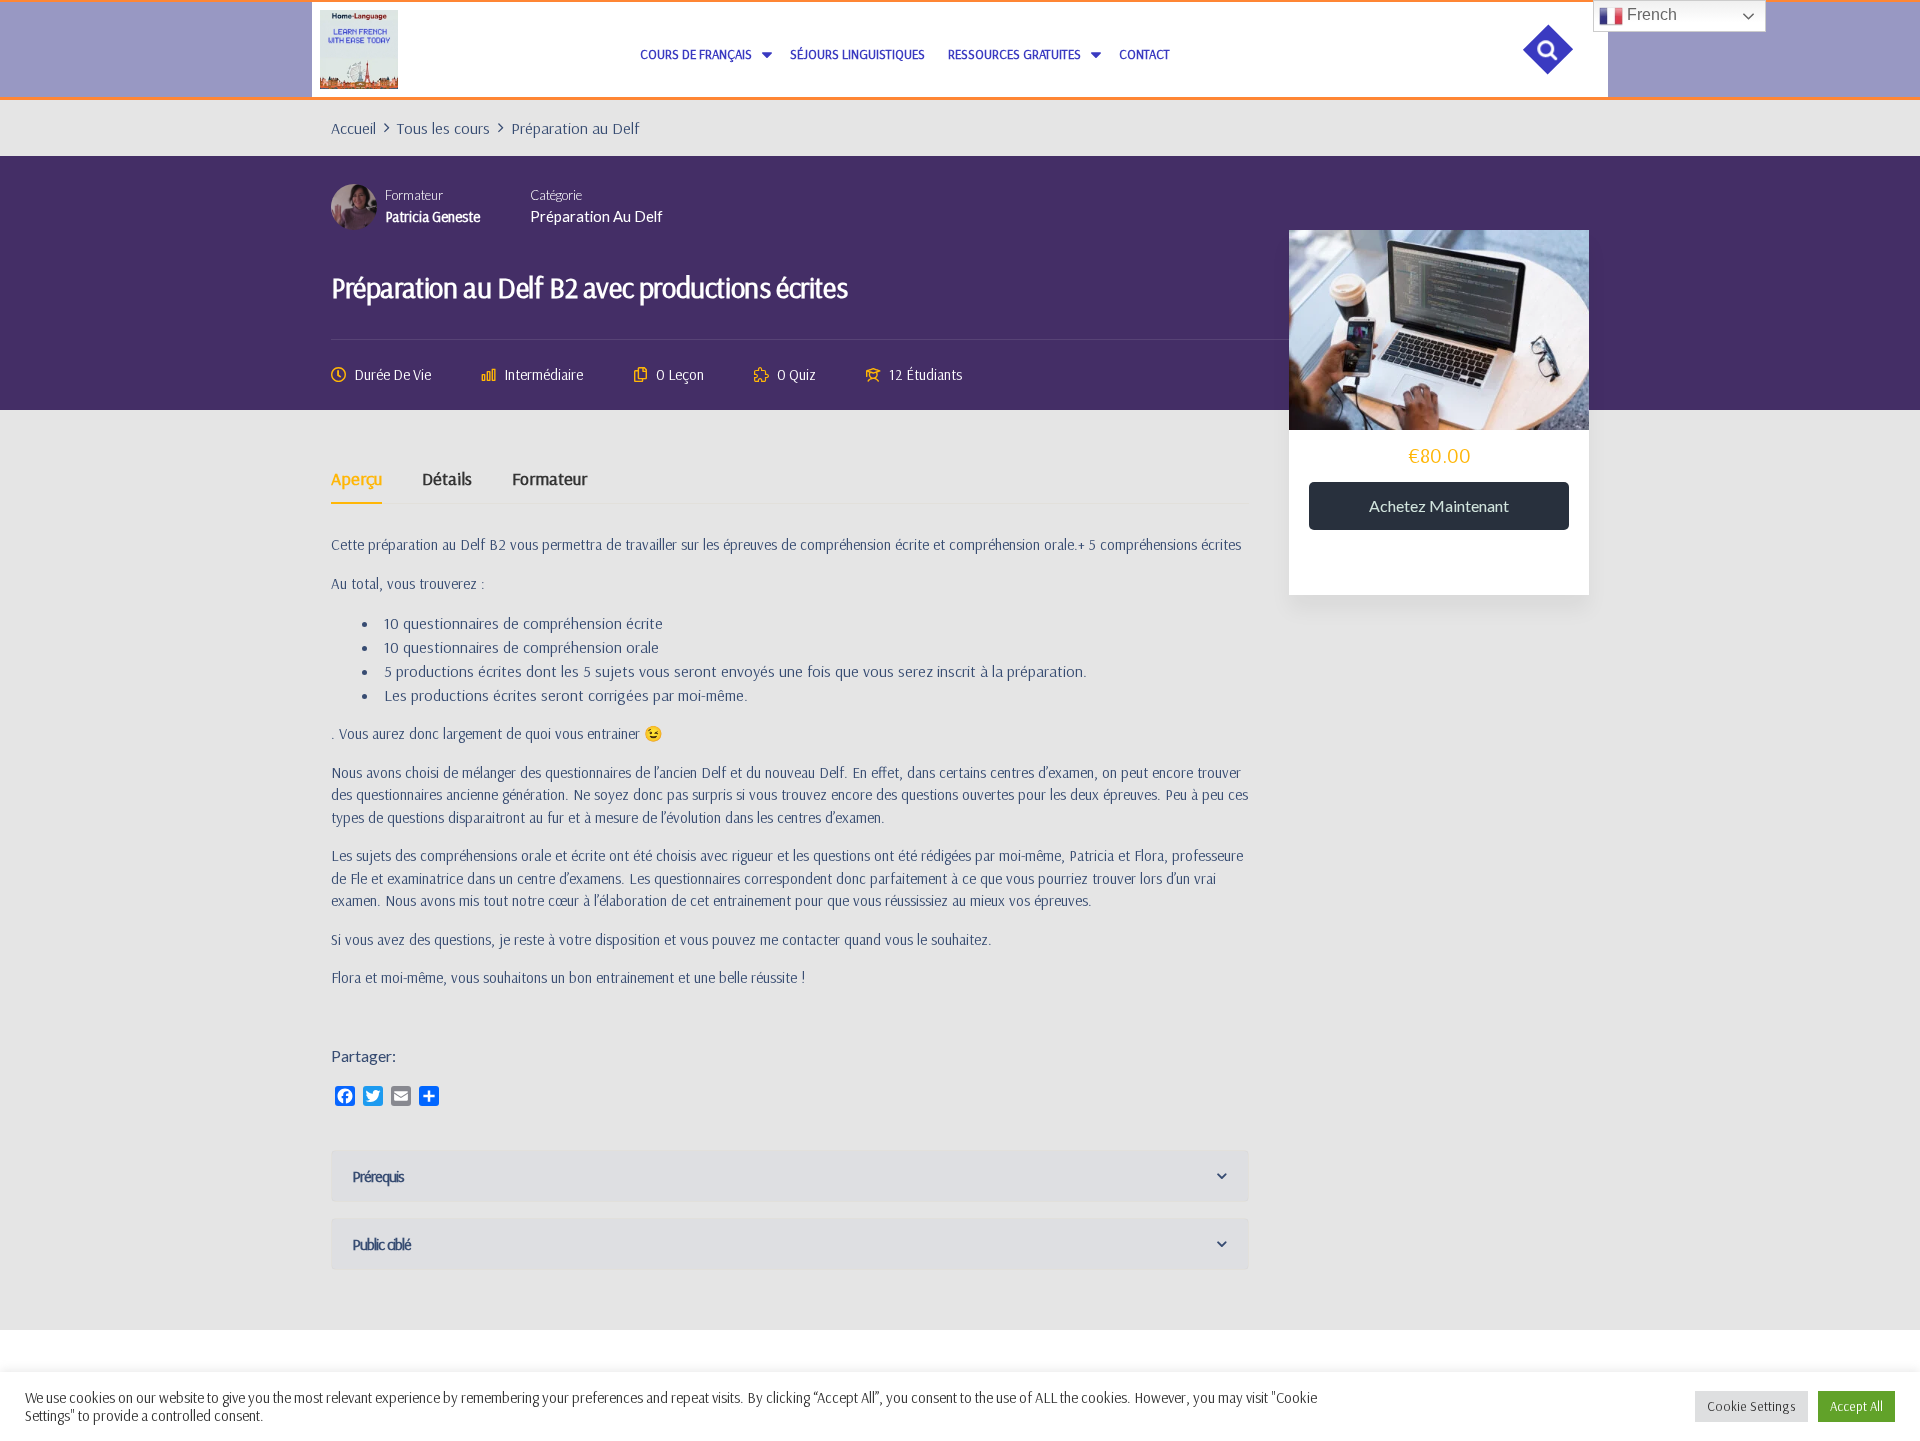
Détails (447, 480)
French (1650, 14)
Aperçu (356, 480)
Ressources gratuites (1014, 54)
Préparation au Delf (596, 216)
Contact (1144, 54)
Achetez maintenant (1439, 505)
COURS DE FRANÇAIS (696, 54)
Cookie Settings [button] (1751, 1406)
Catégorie (556, 195)
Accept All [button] (1856, 1406)
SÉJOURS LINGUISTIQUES (857, 54)
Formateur (414, 195)
